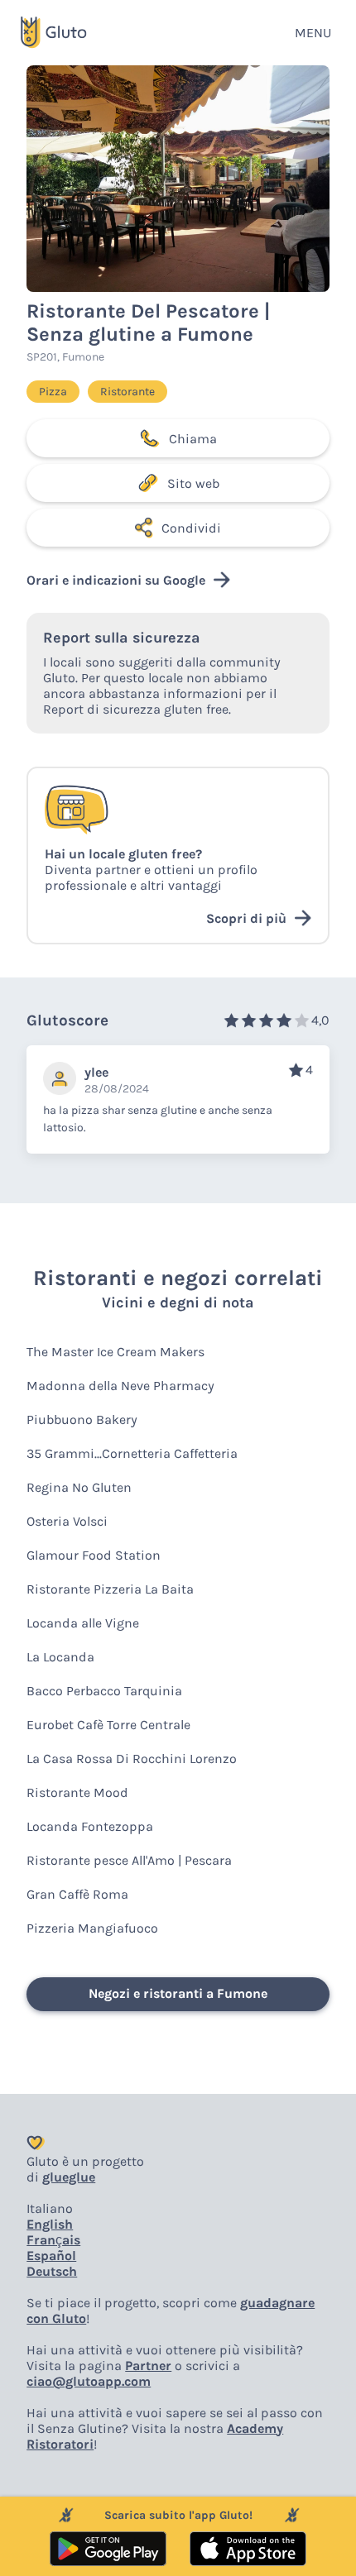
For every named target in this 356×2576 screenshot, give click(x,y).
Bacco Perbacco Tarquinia (104, 1691)
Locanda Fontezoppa (90, 1826)
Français (53, 2240)
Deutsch (52, 2271)
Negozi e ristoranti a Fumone (178, 1993)
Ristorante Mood (77, 1792)
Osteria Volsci (67, 1521)
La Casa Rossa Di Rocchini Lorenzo (132, 1759)
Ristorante (127, 392)
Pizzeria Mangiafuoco (92, 1928)
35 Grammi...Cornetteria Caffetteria (132, 1453)
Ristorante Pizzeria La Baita (110, 1589)
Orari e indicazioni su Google (116, 580)
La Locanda (60, 1657)
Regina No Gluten (79, 1487)
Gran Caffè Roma (77, 1894)
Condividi (191, 528)
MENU (313, 33)
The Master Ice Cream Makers (115, 1352)
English (50, 2224)
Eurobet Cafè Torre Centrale (108, 1725)
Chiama (193, 439)
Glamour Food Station (94, 1555)
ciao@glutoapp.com (89, 2381)
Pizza (53, 392)
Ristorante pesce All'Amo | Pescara (129, 1860)
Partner (148, 2366)
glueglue (69, 2177)
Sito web (193, 483)
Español (51, 2256)
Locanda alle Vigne (83, 1623)
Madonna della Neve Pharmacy (120, 1386)
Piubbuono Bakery (82, 1419)
